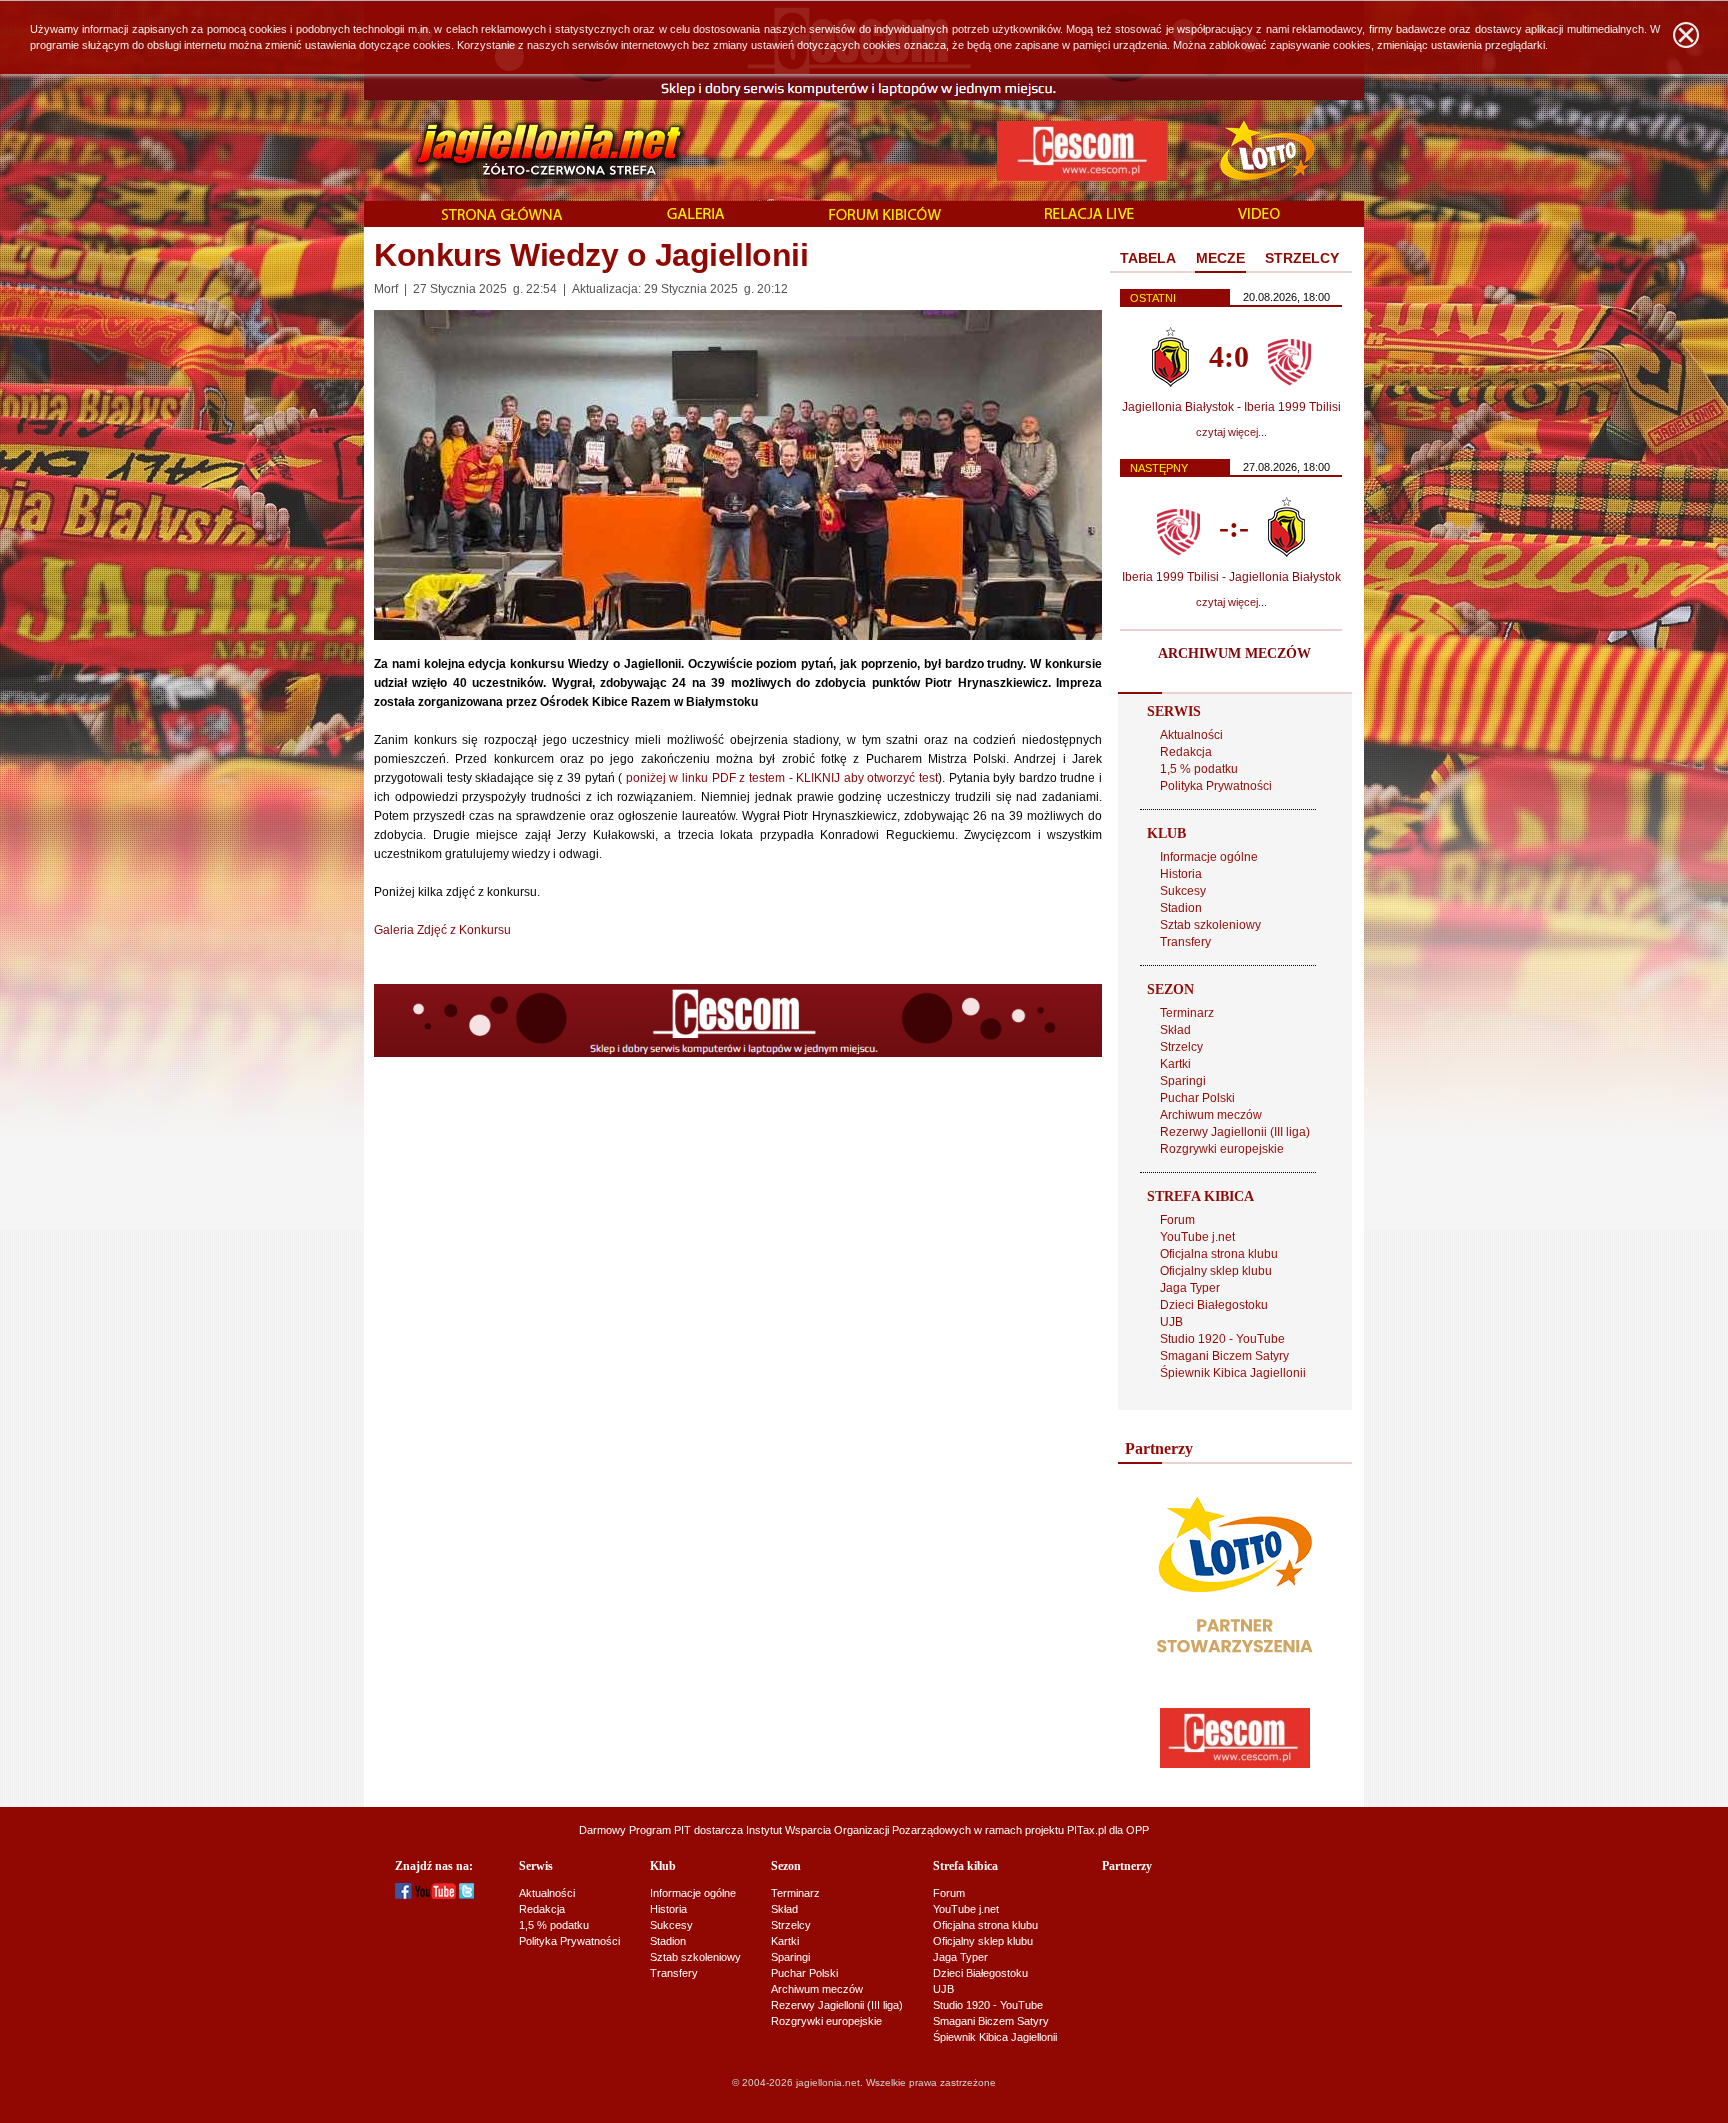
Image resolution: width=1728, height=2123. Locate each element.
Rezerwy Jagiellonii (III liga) (1235, 1132)
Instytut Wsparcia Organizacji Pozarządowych (858, 1830)
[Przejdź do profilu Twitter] (466, 1895)
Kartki (1175, 1064)
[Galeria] (696, 215)
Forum (1177, 1220)
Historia (1181, 874)
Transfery (1185, 942)
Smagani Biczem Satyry (1224, 1356)
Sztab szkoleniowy (1210, 925)
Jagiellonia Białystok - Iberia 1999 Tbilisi (1231, 407)
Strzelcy (1181, 1047)
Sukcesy (1183, 891)
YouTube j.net (1197, 1237)
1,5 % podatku (1199, 769)
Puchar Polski (1197, 1098)
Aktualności (1191, 735)
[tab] (1148, 259)
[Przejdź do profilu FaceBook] (403, 1895)
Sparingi (1183, 1081)
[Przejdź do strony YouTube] (435, 1895)
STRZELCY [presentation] (1302, 258)
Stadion (1181, 908)
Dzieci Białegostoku (1214, 1305)
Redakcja (1186, 752)
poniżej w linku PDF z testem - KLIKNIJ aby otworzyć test (782, 778)
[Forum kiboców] (885, 215)
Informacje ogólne (1209, 857)
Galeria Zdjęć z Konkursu (442, 930)
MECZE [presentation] (1220, 258)
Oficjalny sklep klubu (1216, 1271)
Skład (1175, 1030)
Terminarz (1187, 1013)
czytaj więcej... (1231, 432)
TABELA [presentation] (1148, 258)
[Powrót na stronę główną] (527, 150)
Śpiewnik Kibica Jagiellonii (1233, 1373)
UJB (1171, 1322)
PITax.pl (1086, 1830)
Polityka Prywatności (1216, 786)
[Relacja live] (1089, 215)
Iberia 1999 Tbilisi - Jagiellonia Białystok (1231, 577)
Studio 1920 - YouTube (1222, 1339)
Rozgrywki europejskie (1222, 1149)
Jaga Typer (1190, 1288)
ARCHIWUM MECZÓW (1234, 653)
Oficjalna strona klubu (1219, 1254)
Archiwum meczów (1211, 1115)
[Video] (1259, 215)
